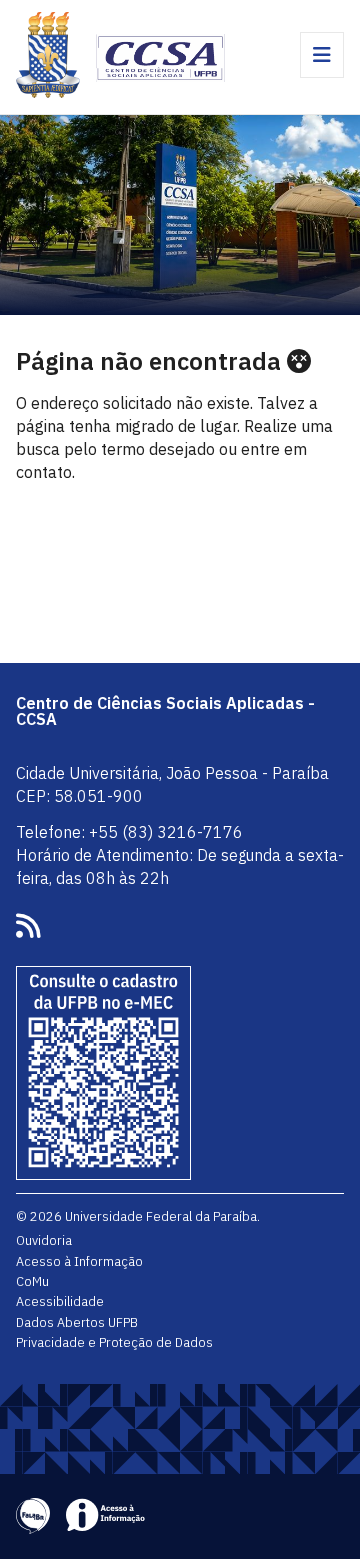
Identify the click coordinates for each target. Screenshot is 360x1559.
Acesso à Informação (79, 1261)
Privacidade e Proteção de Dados (114, 1342)
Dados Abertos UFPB (77, 1322)
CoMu (32, 1281)
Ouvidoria (44, 1240)
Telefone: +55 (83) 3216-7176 (129, 832)
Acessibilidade (60, 1301)
